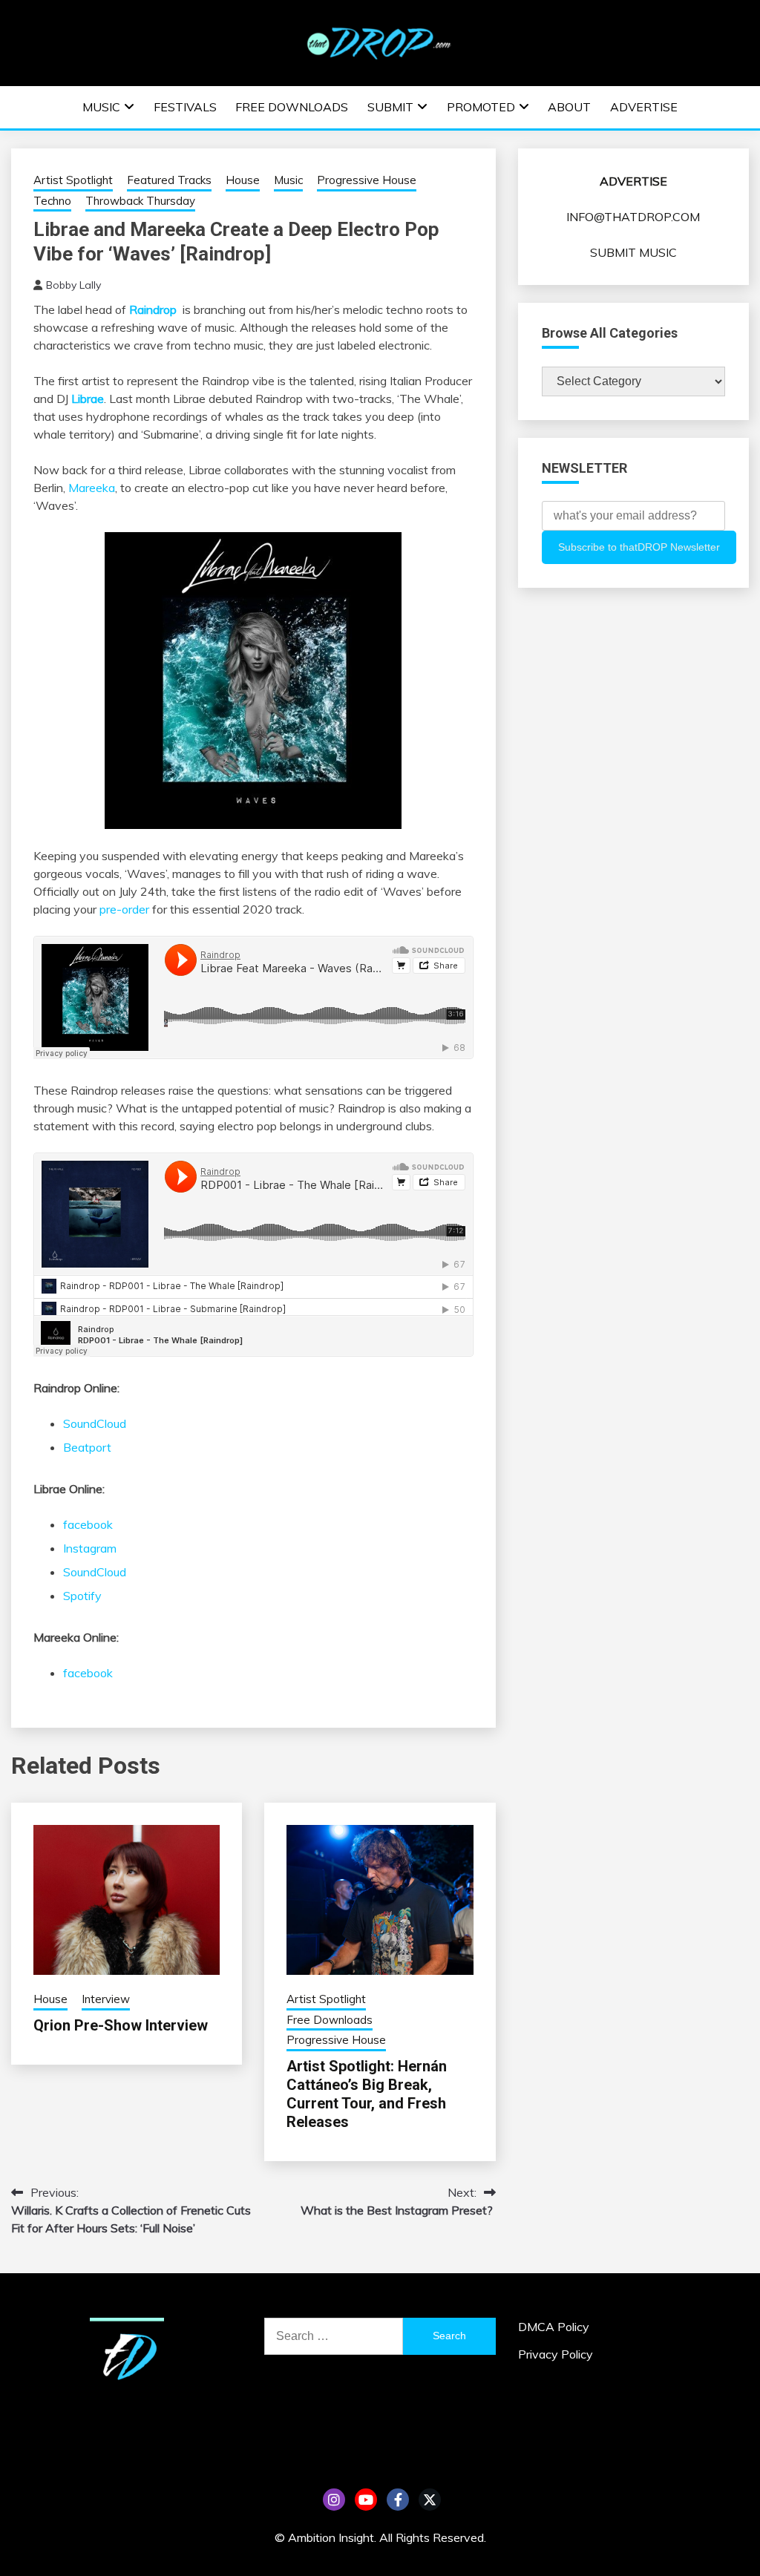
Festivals (185, 107)
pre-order (124, 909)
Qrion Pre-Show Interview (121, 2025)
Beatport (87, 1447)
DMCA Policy (554, 2327)
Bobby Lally (73, 285)
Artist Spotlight (73, 180)
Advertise (644, 107)
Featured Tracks (169, 180)
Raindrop (153, 309)
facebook (88, 1524)
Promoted (481, 107)
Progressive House (367, 180)
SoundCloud (95, 1423)
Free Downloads (292, 107)
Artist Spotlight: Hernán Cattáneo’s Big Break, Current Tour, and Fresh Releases (367, 2094)
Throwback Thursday (140, 201)
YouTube (366, 2500)
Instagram (90, 1548)
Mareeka (92, 488)
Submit (390, 107)
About (569, 107)
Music (101, 107)
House (243, 180)
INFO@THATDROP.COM (633, 217)
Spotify (82, 1596)
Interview (106, 1999)
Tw (430, 2500)
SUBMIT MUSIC (633, 252)
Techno (52, 201)
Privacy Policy (556, 2354)
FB (398, 2500)
